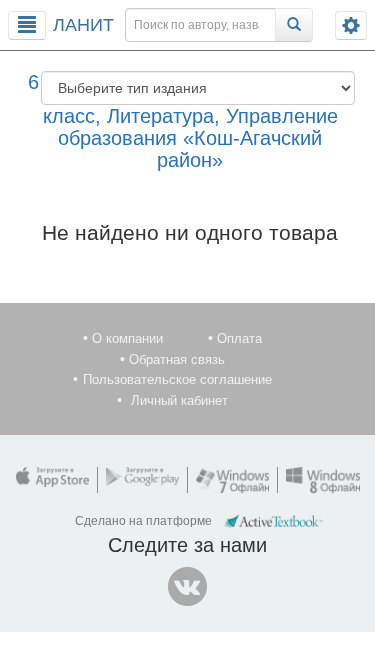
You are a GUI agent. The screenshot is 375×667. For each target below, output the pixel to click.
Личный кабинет (179, 400)
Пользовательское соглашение (177, 379)
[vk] (188, 587)
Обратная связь (177, 359)
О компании (127, 338)
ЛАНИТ (83, 25)
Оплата (239, 338)
